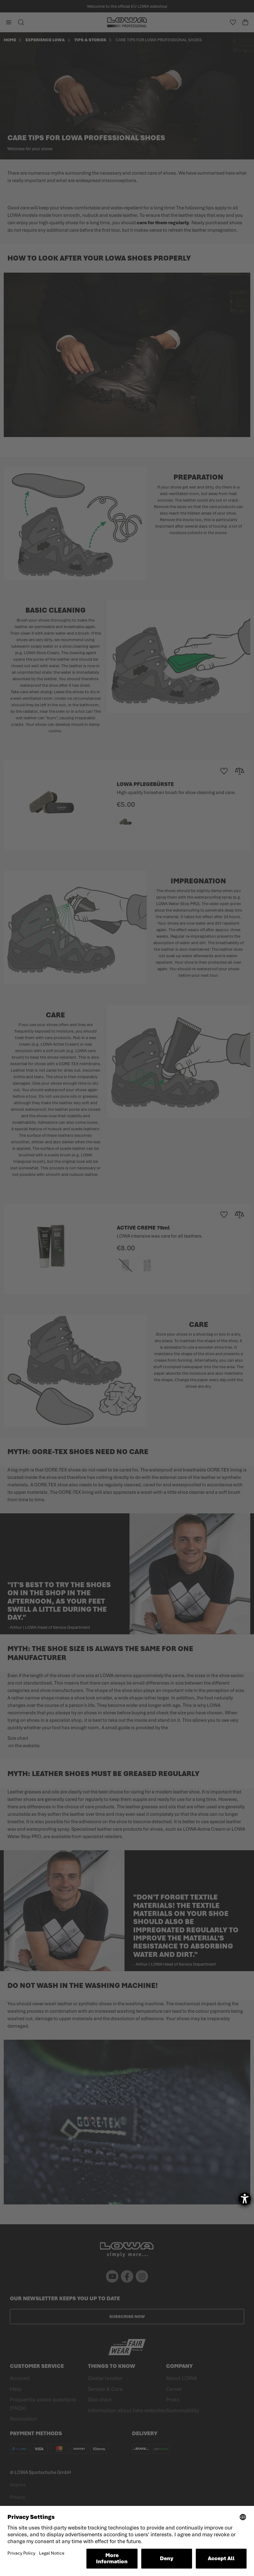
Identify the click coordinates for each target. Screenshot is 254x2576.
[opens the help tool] (245, 2199)
